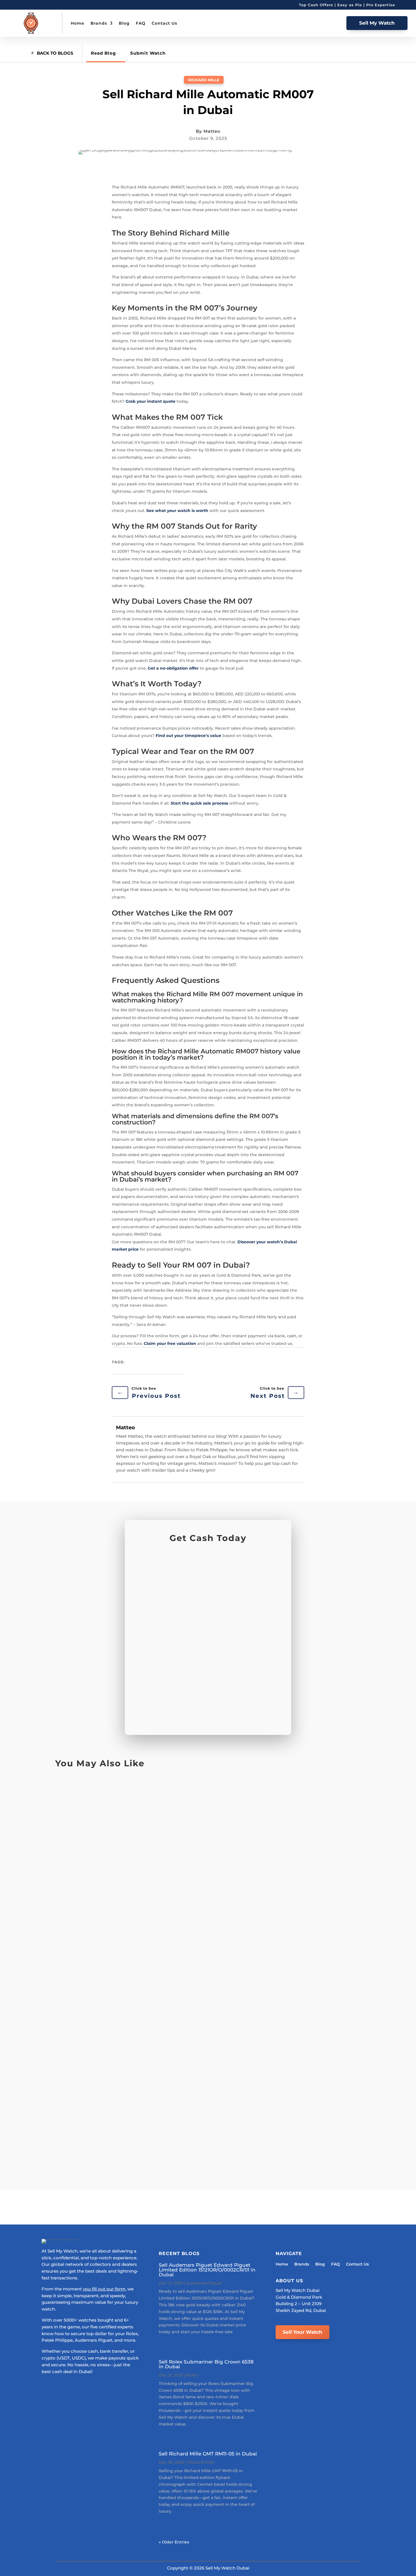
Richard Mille (204, 80)
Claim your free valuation (170, 1343)
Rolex (192, 2375)
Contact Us (164, 23)
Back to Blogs (55, 53)
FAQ (141, 23)
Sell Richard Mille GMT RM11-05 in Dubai (121, 1799)
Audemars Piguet (204, 2283)
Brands (99, 23)
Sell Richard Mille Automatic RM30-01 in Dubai (131, 2123)
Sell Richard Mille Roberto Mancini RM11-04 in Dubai (140, 1860)
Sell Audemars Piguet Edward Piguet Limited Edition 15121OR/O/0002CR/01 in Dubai (207, 2270)
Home (78, 23)
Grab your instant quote (151, 401)
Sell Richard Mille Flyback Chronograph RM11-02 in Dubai (148, 1927)
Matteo (212, 131)
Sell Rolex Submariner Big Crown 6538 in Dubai (206, 2364)
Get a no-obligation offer (173, 668)
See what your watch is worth (177, 511)
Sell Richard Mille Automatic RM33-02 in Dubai (132, 2062)
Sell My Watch (377, 23)
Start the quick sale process (199, 803)
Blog (124, 23)
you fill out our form (104, 2289)
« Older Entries (174, 2542)
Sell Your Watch (303, 2332)
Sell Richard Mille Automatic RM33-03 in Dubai (132, 1995)
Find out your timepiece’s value (188, 736)
